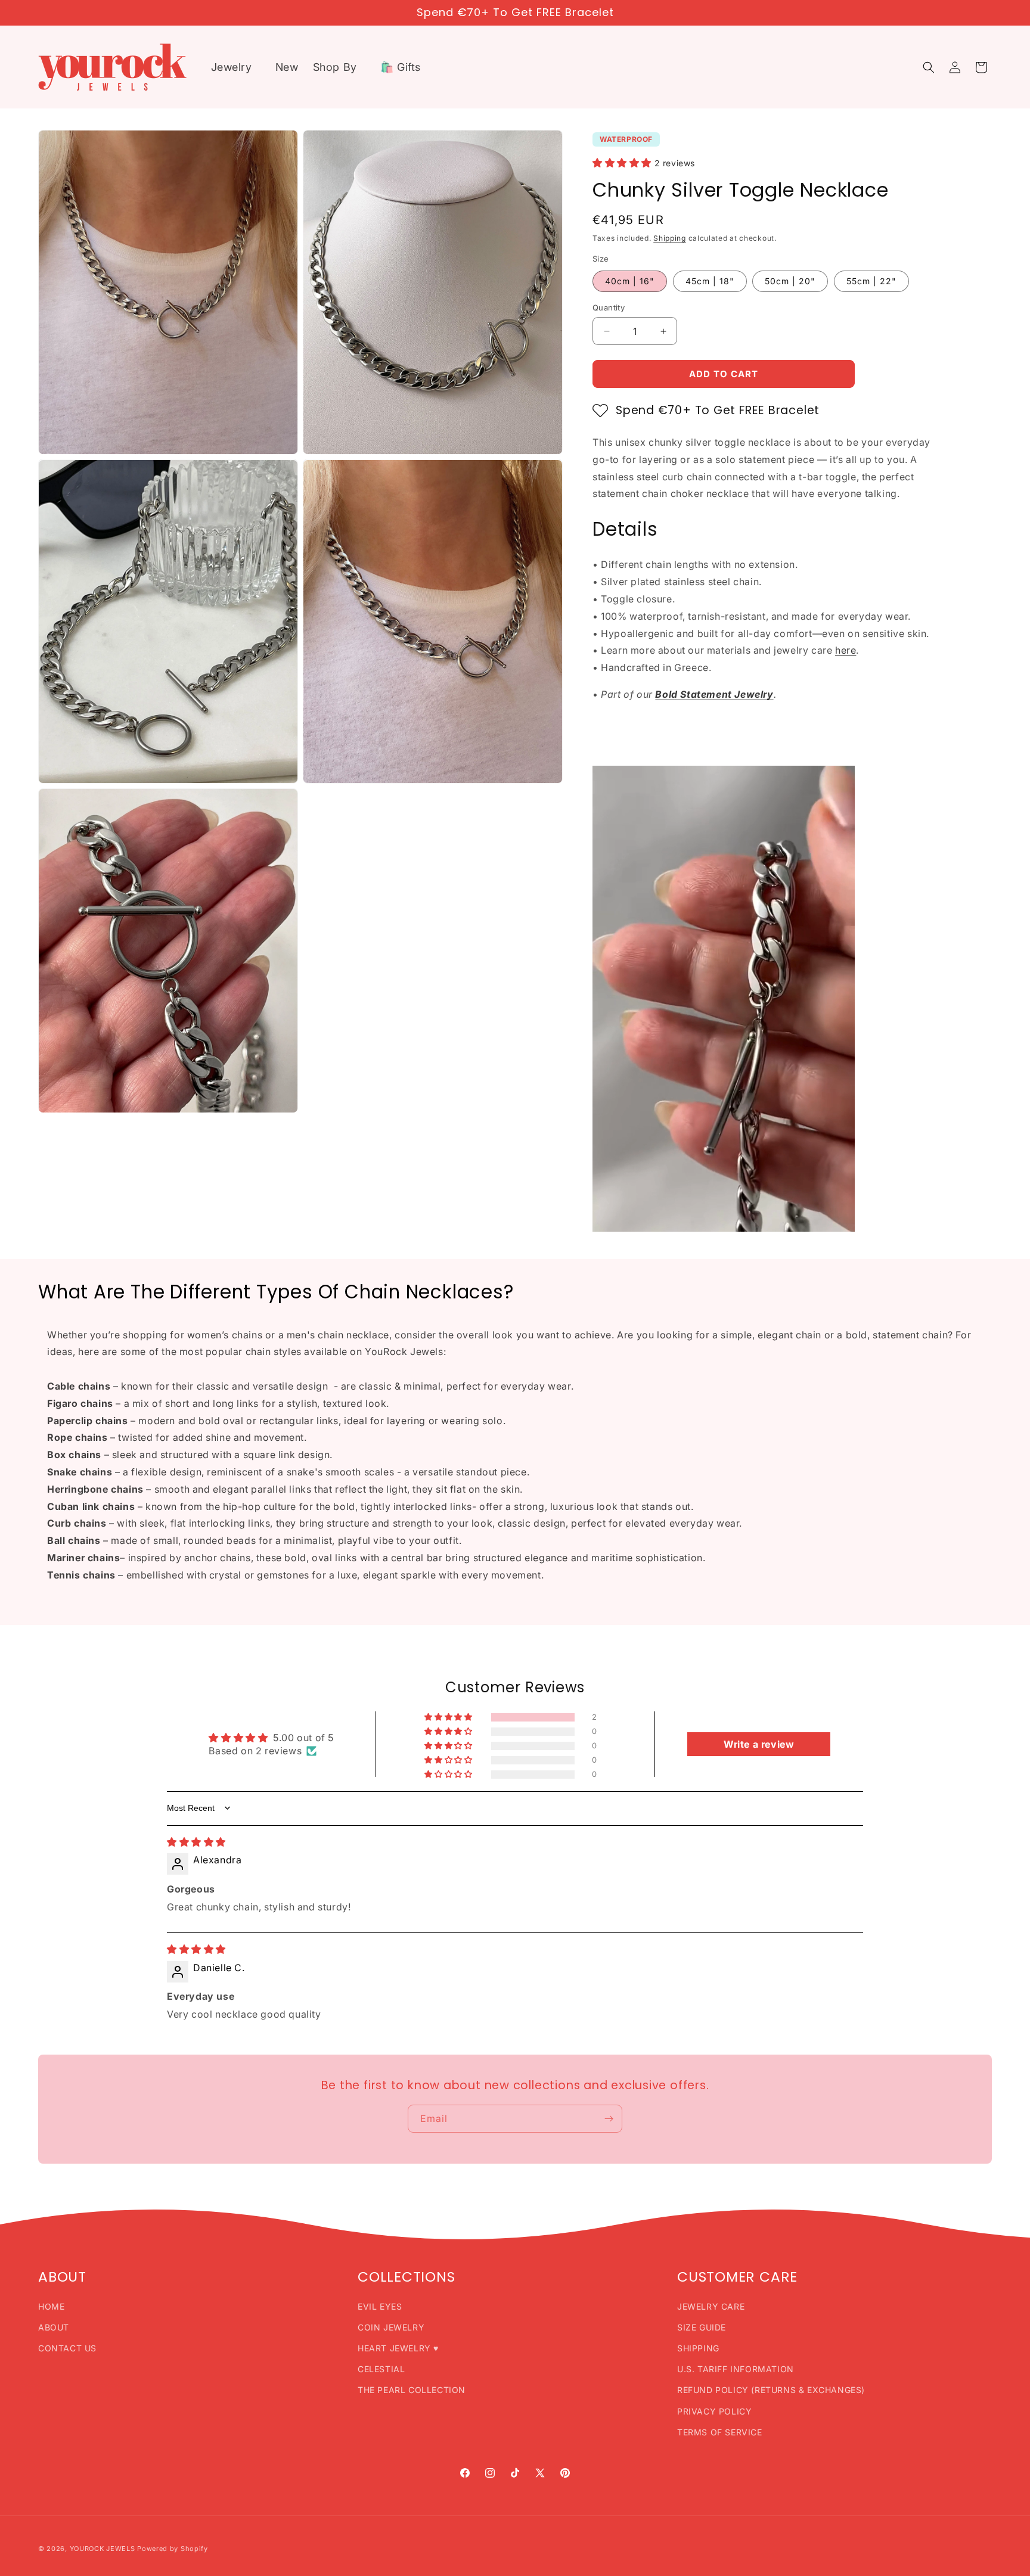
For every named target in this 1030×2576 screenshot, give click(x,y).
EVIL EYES (380, 2306)
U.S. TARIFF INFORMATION (736, 2369)
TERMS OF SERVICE (720, 2432)
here (846, 650)
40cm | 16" (630, 281)
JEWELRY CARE (711, 2306)
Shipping (670, 238)
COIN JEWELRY (391, 2327)
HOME (51, 2306)
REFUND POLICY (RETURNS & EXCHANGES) (771, 2390)
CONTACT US (67, 2348)
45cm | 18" (710, 281)
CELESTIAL (381, 2369)
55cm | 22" (871, 281)
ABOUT (54, 2327)
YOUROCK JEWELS (103, 2549)
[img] (196, 1842)
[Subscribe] (609, 2119)
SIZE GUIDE (702, 2327)
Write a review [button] (759, 1744)
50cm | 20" (790, 281)
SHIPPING (698, 2348)
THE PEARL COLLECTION (412, 2390)
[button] (236, 67)
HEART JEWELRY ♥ (398, 2348)
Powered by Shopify (173, 2549)
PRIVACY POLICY (714, 2411)
